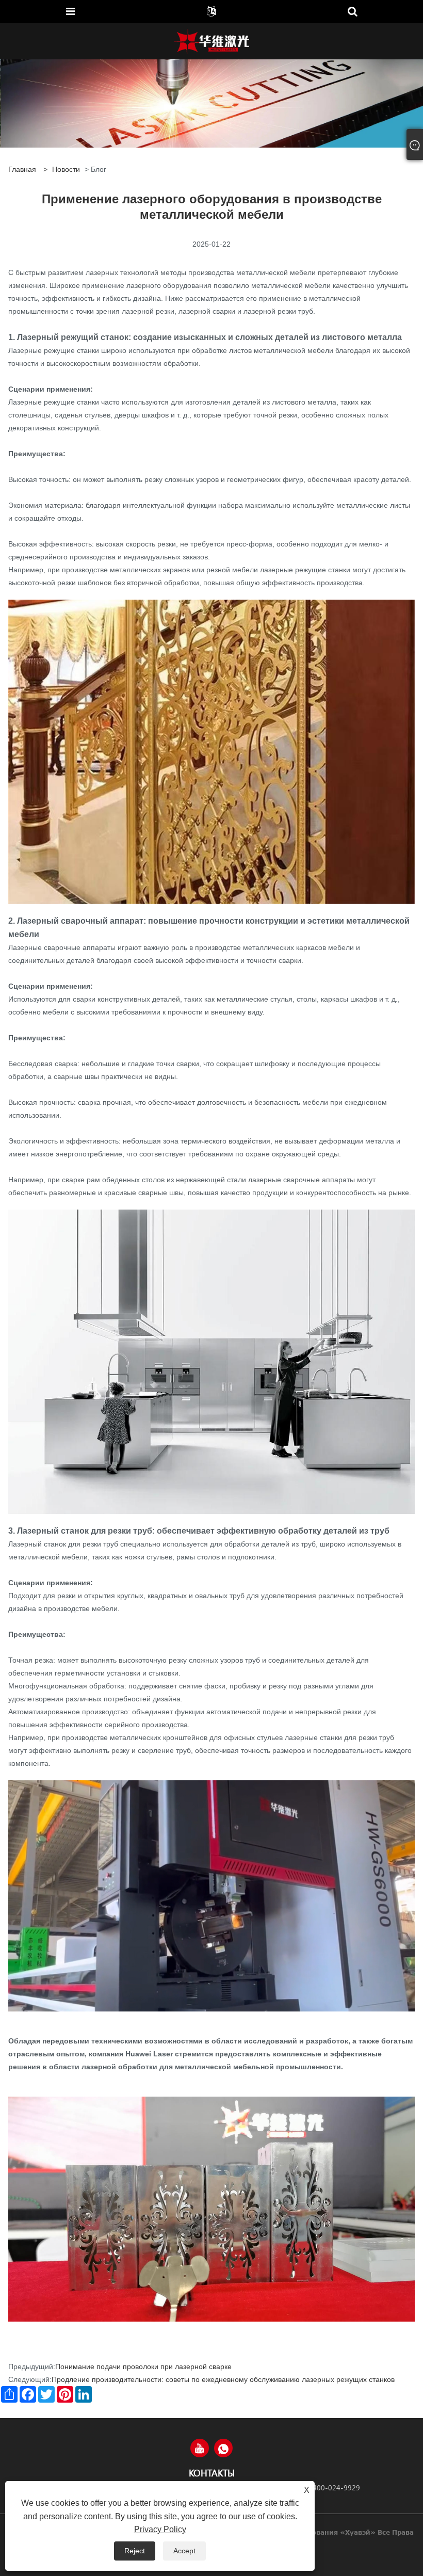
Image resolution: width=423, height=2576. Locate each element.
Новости (66, 169)
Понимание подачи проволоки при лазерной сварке (143, 2366)
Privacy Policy (160, 2529)
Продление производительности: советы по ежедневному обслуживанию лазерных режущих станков (223, 2379)
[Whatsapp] (223, 2448)
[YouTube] (200, 2448)
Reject (135, 2551)
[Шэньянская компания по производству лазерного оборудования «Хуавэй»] (211, 41)
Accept (184, 2551)
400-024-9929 (336, 2488)
